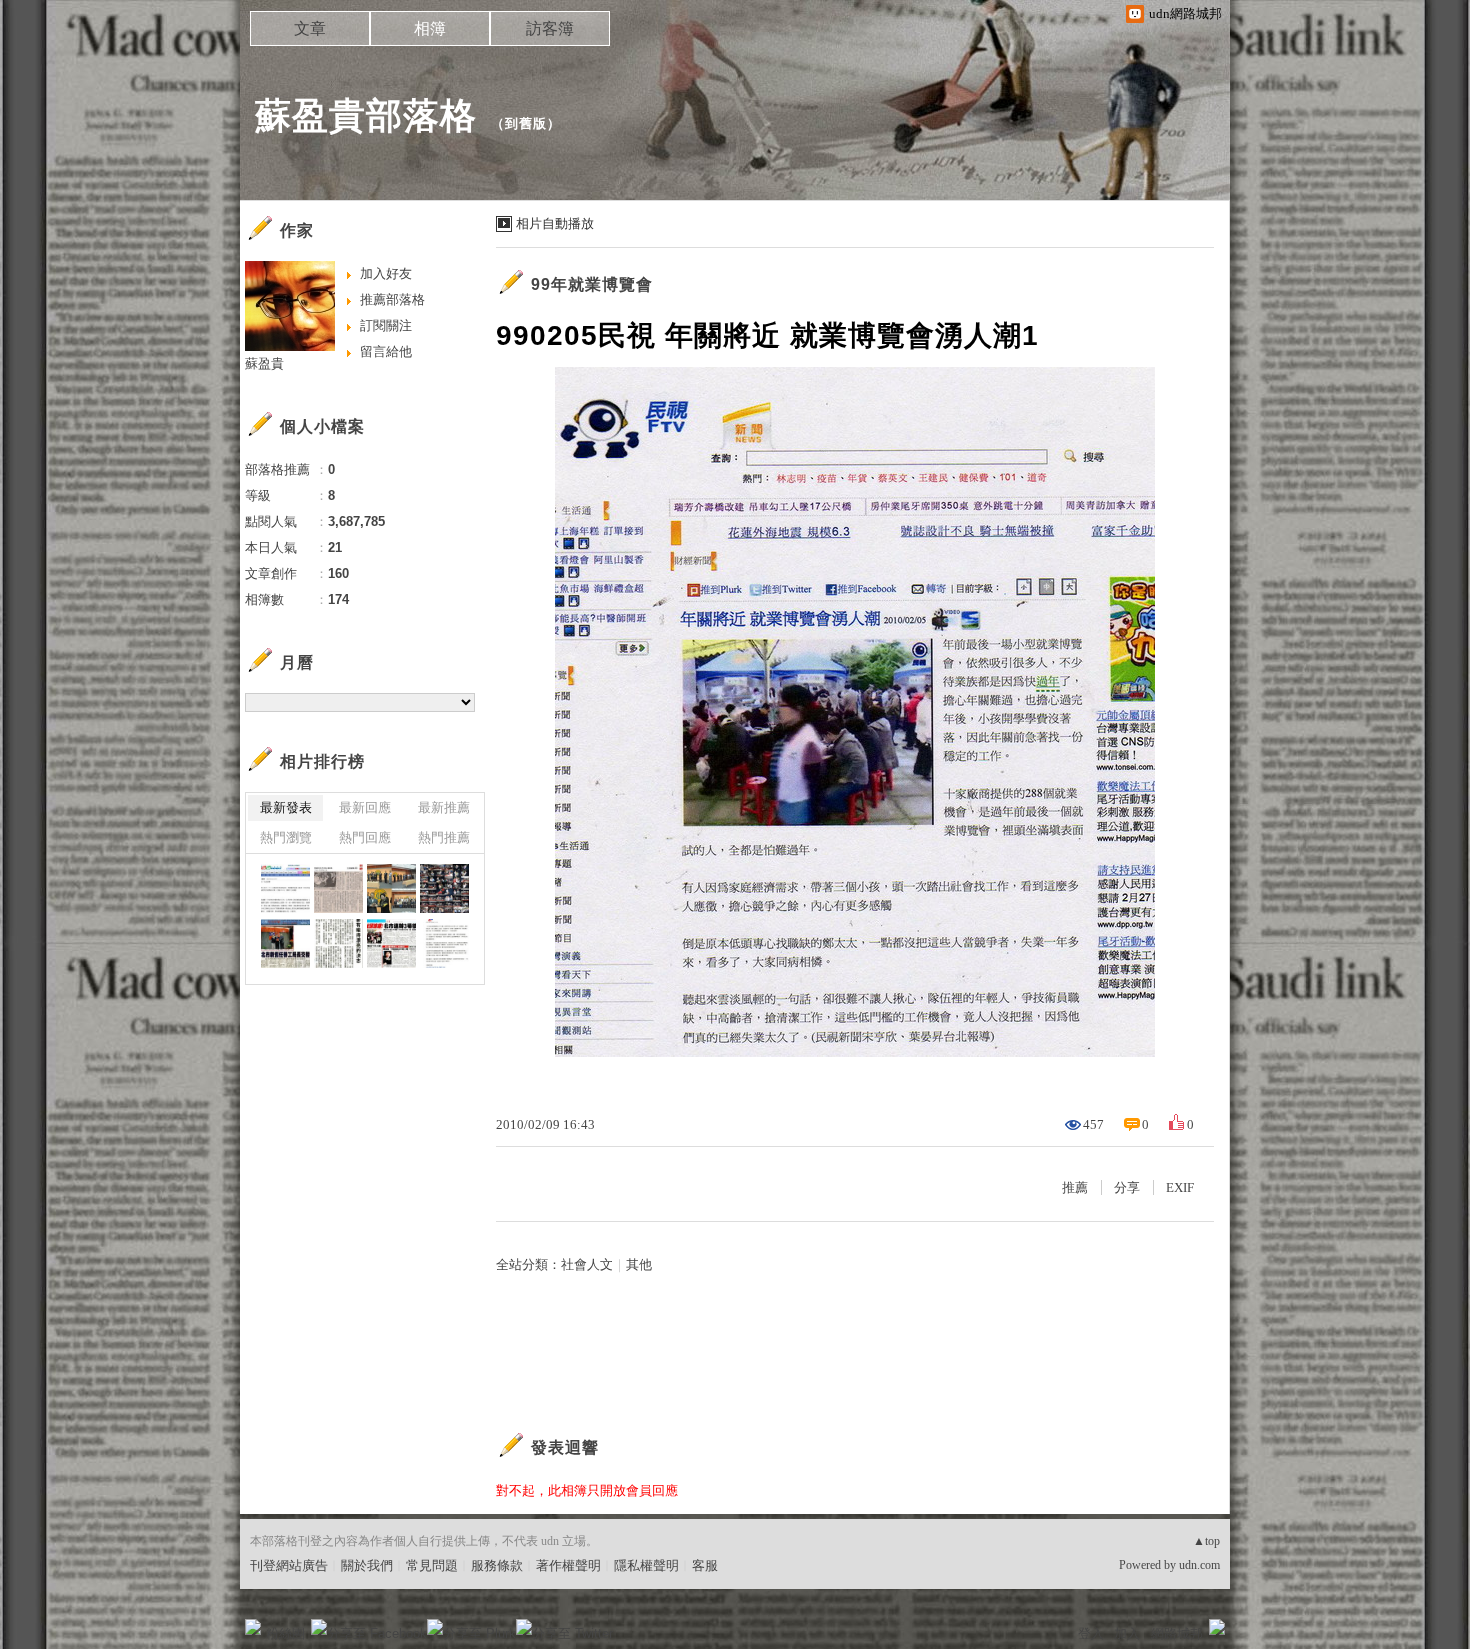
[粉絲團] (253, 1627)
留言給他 (386, 351)
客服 (705, 1565)
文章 (310, 28)
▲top (1206, 1541)
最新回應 (365, 807)
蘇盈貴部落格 (366, 115)
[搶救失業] (338, 888)
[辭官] (285, 888)
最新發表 (286, 807)
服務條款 (497, 1565)
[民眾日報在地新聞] (285, 943)
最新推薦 (444, 807)
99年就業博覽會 (592, 284)
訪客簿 (550, 28)
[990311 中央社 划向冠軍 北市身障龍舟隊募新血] (444, 943)
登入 (1091, 1633)
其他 (639, 1264)
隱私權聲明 (646, 1565)
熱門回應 (365, 837)
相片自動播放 (555, 223)
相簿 (430, 28)
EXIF (1180, 1187)
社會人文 (587, 1264)
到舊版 (526, 123)
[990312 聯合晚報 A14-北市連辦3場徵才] (391, 943)
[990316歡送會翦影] (444, 888)
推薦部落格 (392, 299)
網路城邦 (1177, 1633)
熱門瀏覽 (286, 837)
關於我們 (367, 1565)
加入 (1127, 1633)
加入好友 (386, 273)
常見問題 (432, 1565)
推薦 (1075, 1187)
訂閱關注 (386, 325)
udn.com (1199, 1565)
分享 (1127, 1187)
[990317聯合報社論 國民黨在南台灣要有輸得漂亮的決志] (338, 943)
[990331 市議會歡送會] (391, 888)
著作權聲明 (568, 1565)
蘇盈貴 (264, 363)
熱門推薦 (444, 837)
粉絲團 (285, 1633)
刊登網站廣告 (289, 1565)
